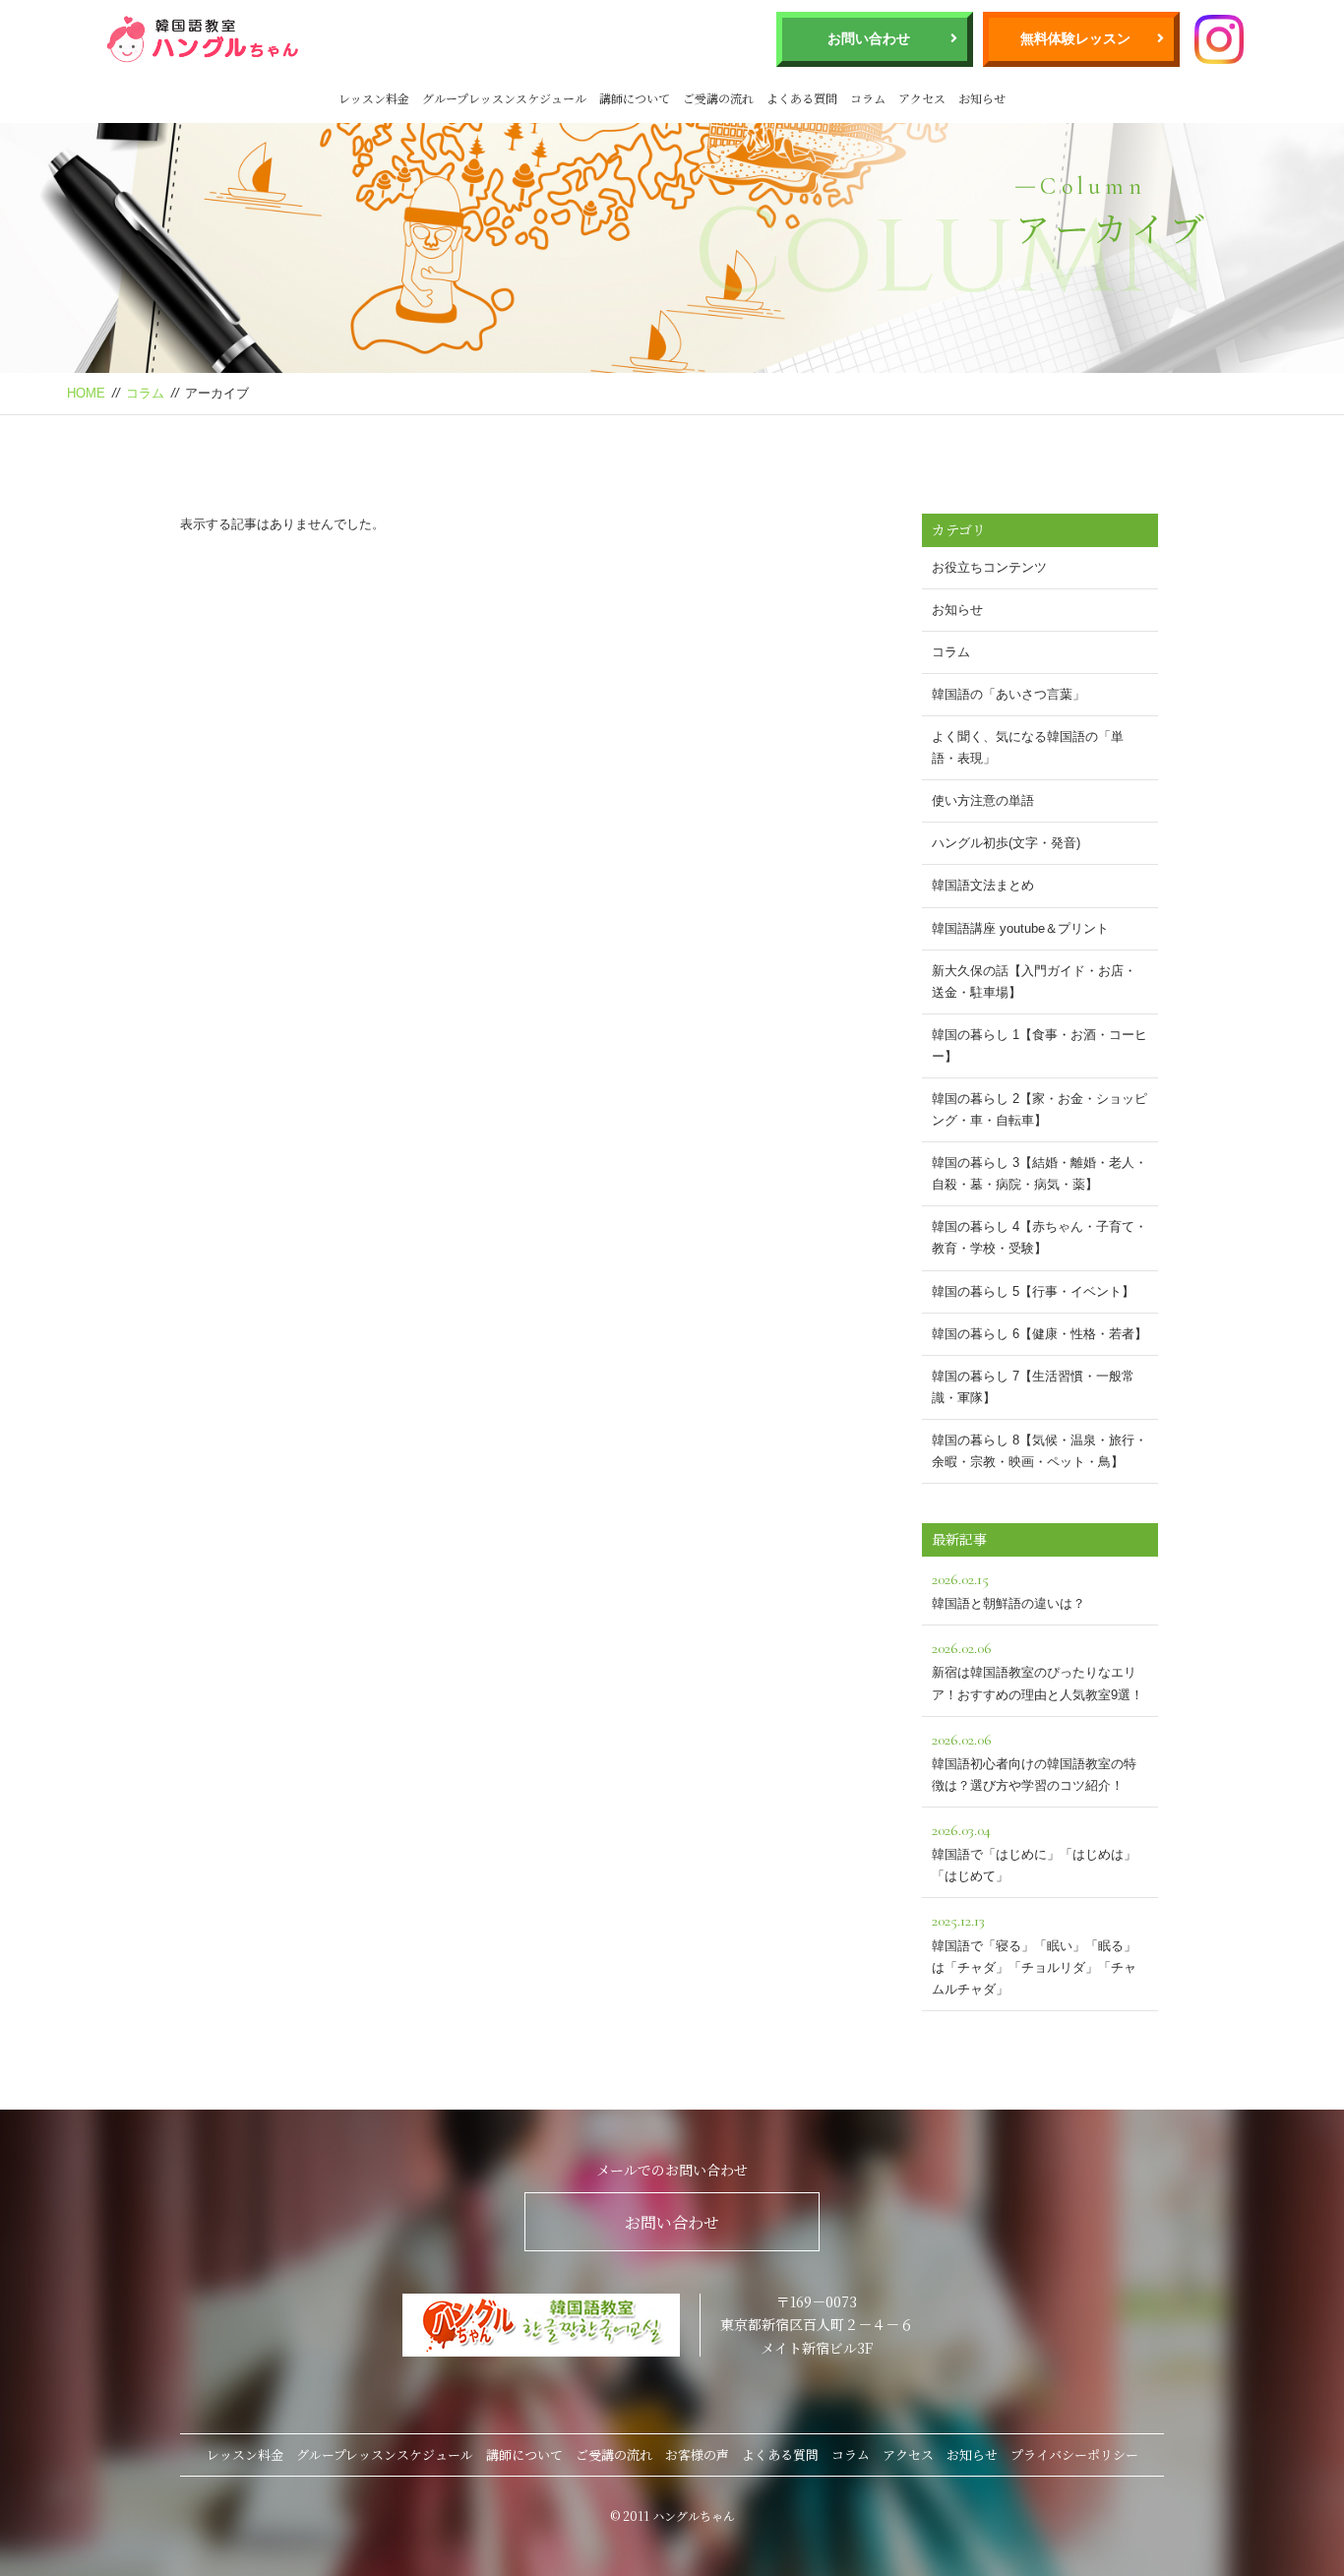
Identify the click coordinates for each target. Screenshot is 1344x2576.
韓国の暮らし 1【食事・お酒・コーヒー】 (1039, 1045)
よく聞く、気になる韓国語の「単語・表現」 (1028, 747)
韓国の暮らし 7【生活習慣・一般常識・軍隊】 (1033, 1387)
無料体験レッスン (1075, 38)
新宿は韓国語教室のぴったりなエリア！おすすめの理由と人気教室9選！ (1038, 1670)
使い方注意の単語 (983, 800)
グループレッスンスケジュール (504, 98)
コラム (868, 98)
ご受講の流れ (718, 98)
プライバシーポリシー (1074, 2454)
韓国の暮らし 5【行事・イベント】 (1033, 1291)
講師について (635, 98)
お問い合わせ (869, 38)
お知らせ (982, 98)
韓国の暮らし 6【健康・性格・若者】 (1039, 1334)
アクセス (922, 98)
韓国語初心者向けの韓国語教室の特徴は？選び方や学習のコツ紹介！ (1034, 1761)
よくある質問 (802, 98)
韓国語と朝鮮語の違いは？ (1008, 1590)
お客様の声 (697, 2454)
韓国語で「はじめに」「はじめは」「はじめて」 (1034, 1852)
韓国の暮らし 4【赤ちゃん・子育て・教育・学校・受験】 (1039, 1237)
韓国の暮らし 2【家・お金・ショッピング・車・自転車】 (1039, 1109)
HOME (86, 393)
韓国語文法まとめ (983, 885)
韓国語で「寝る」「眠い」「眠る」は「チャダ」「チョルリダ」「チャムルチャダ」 (1034, 1953)
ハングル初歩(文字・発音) (1006, 843)
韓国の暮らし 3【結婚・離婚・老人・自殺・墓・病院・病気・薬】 (1039, 1173)
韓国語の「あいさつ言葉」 (1008, 694)
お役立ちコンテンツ (989, 567)
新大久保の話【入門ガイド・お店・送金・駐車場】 (1034, 981)
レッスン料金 (374, 98)
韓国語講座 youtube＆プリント (1020, 928)
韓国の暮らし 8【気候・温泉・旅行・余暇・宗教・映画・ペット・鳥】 (1039, 1451)
